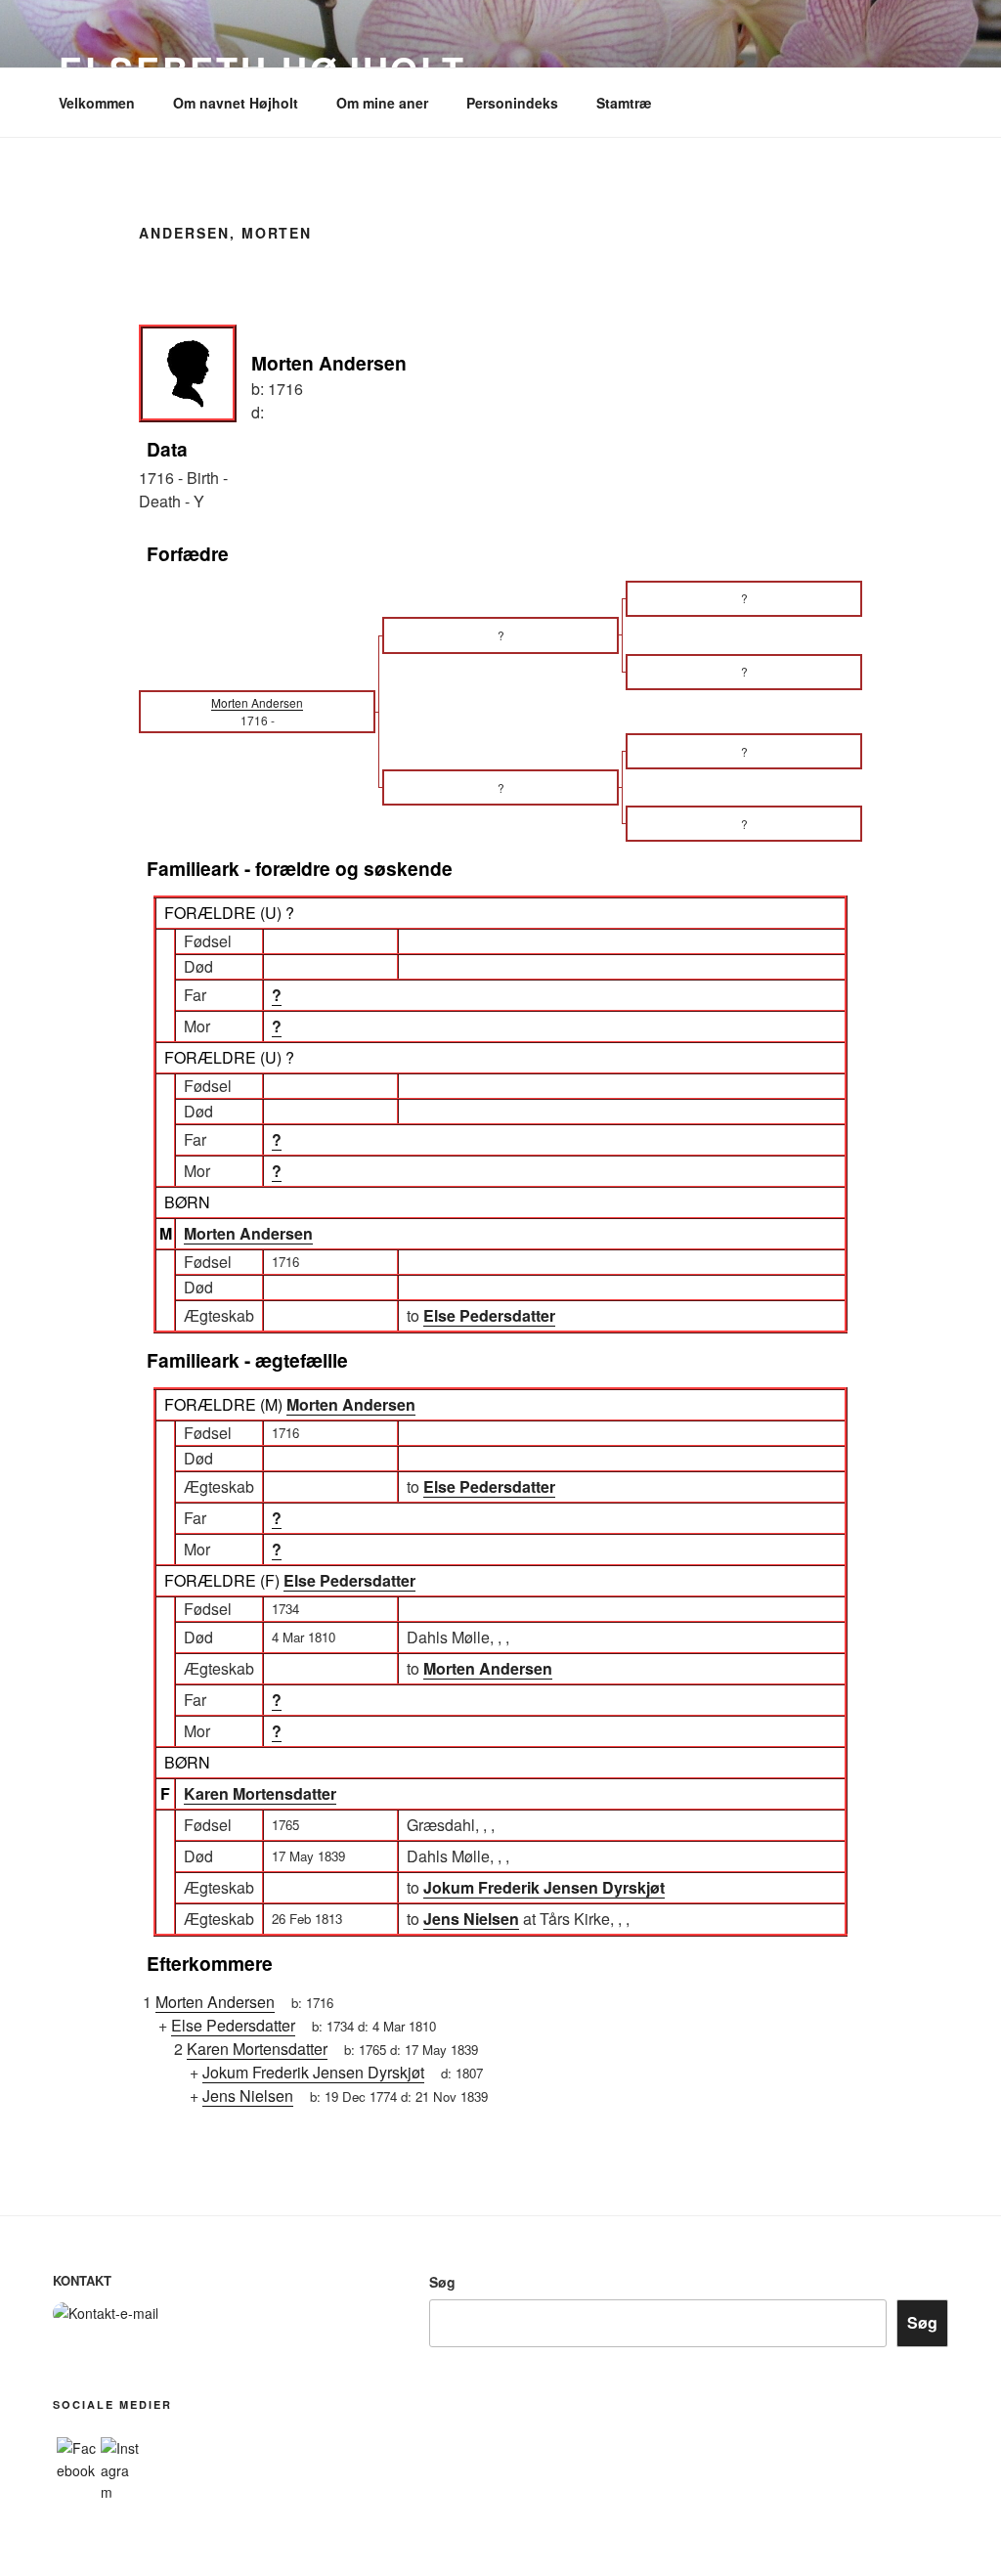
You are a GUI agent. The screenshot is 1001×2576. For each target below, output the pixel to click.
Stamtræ (624, 103)
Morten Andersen (248, 1233)
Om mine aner (382, 103)
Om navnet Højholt (236, 103)
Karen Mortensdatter (260, 1793)
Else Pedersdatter (349, 1580)
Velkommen (97, 103)
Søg (442, 2282)
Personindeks (512, 103)
